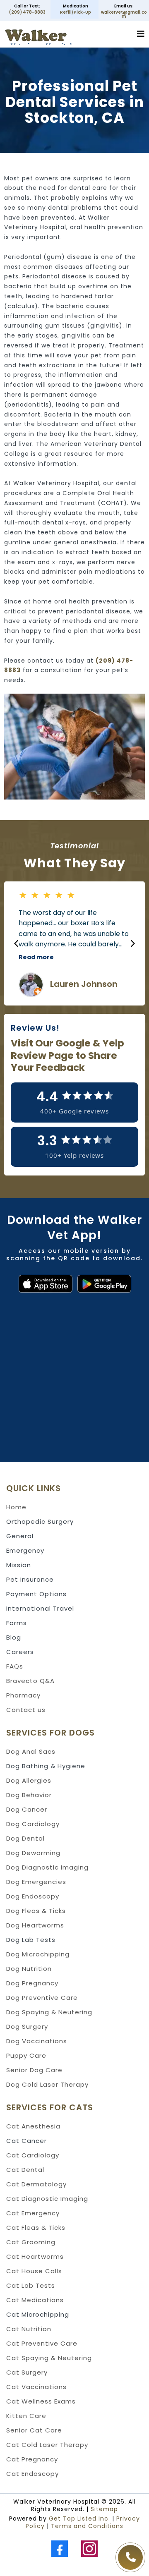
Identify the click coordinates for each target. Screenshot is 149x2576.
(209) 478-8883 (27, 12)
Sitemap (104, 2509)
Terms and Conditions (87, 2526)
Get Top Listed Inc (79, 2519)
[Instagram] (89, 2549)
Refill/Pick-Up (76, 12)
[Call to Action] (130, 2557)
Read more (36, 957)
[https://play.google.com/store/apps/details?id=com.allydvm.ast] (109, 1284)
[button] (141, 35)
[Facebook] (60, 2549)
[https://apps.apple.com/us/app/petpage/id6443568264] (40, 1284)
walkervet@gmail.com (124, 14)
